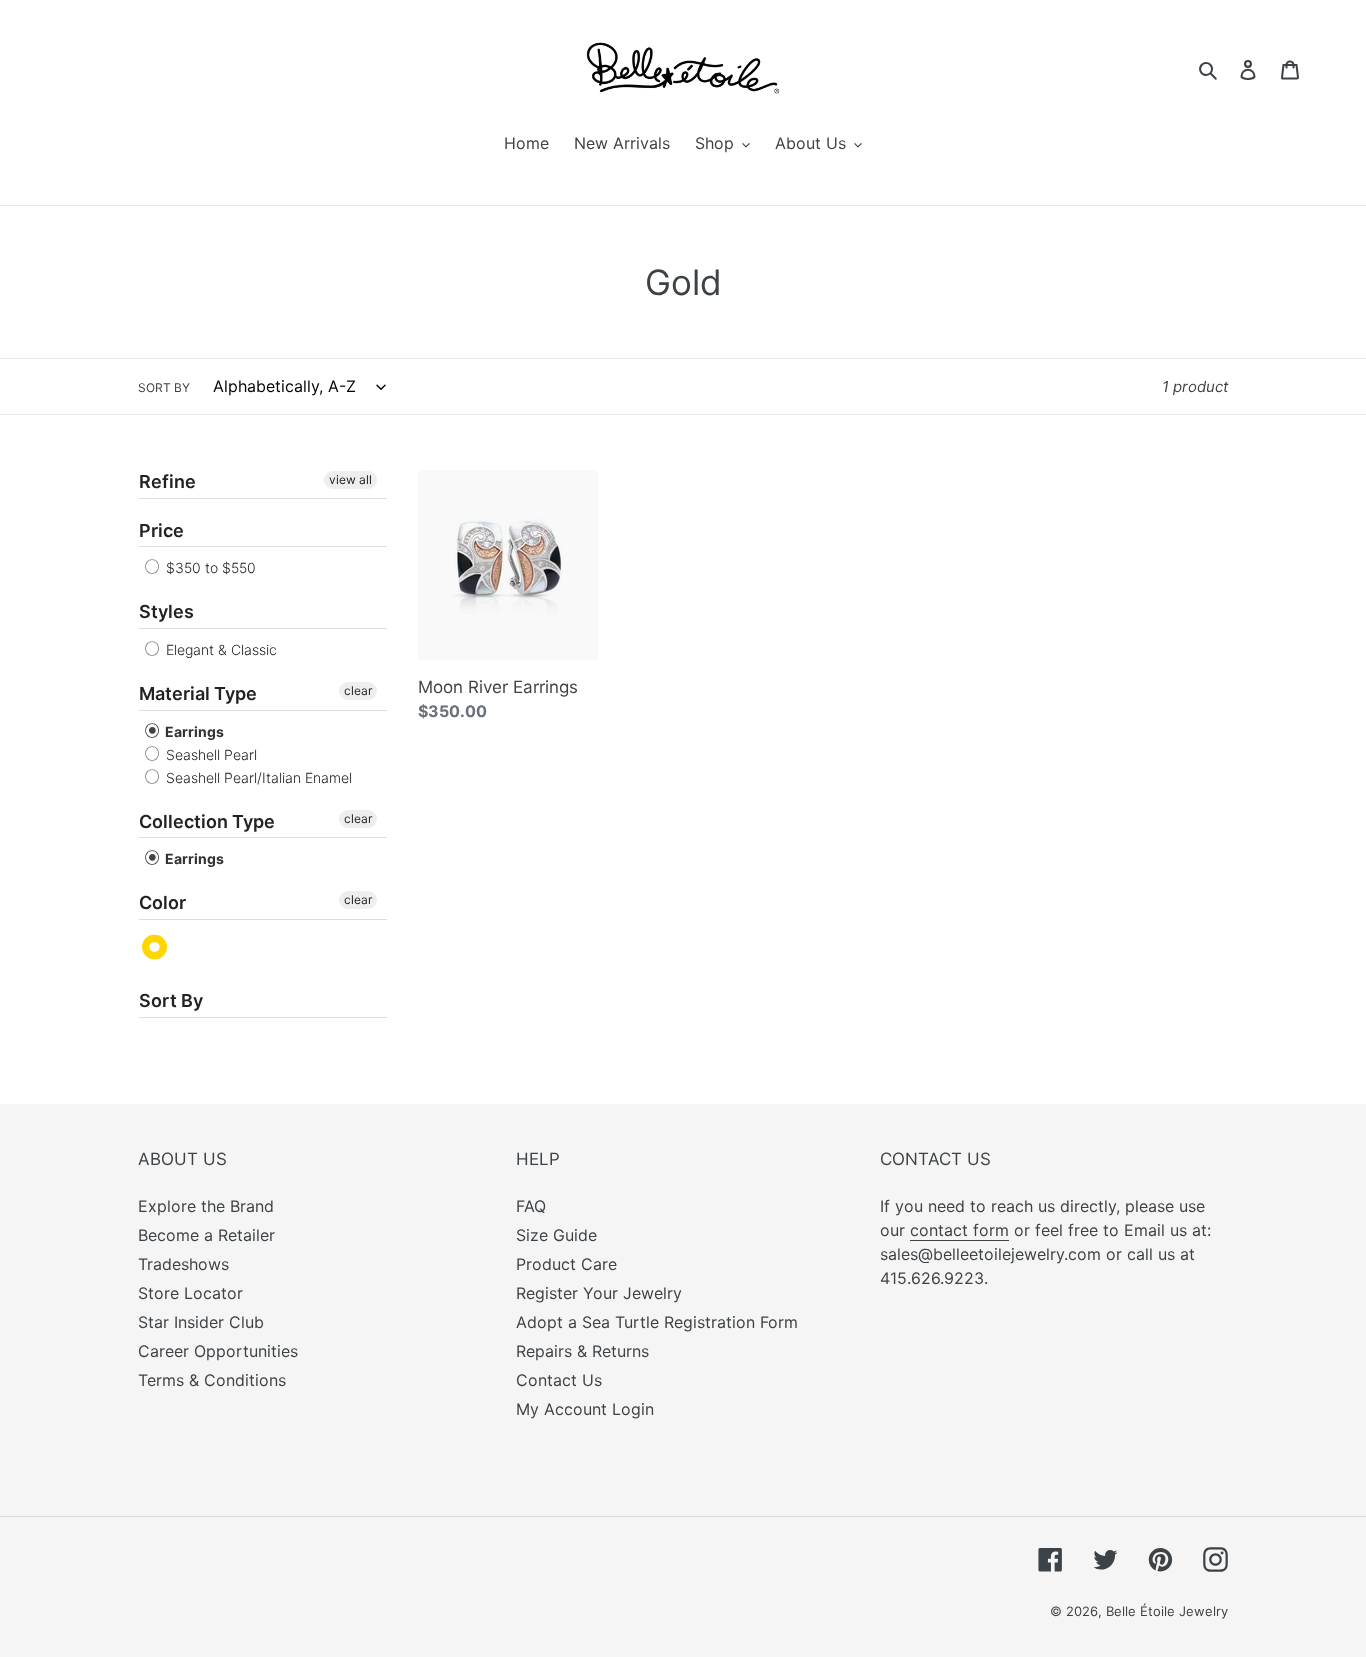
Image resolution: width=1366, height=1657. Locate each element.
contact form (959, 1230)
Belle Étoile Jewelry (1167, 1611)
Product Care (566, 1264)
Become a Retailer (206, 1235)
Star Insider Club (201, 1322)
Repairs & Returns (582, 1351)
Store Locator (190, 1293)
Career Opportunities (218, 1351)
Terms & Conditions (212, 1380)
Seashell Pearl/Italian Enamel (257, 777)
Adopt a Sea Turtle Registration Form (657, 1322)
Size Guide (556, 1235)
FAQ (531, 1206)
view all (350, 479)
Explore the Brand (206, 1206)
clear (358, 690)
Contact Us (559, 1380)
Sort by (164, 387)
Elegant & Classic (219, 649)
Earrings (193, 731)
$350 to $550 (209, 567)
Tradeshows (183, 1264)
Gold (155, 947)
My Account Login (585, 1409)
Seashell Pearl (209, 754)
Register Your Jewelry (599, 1293)
